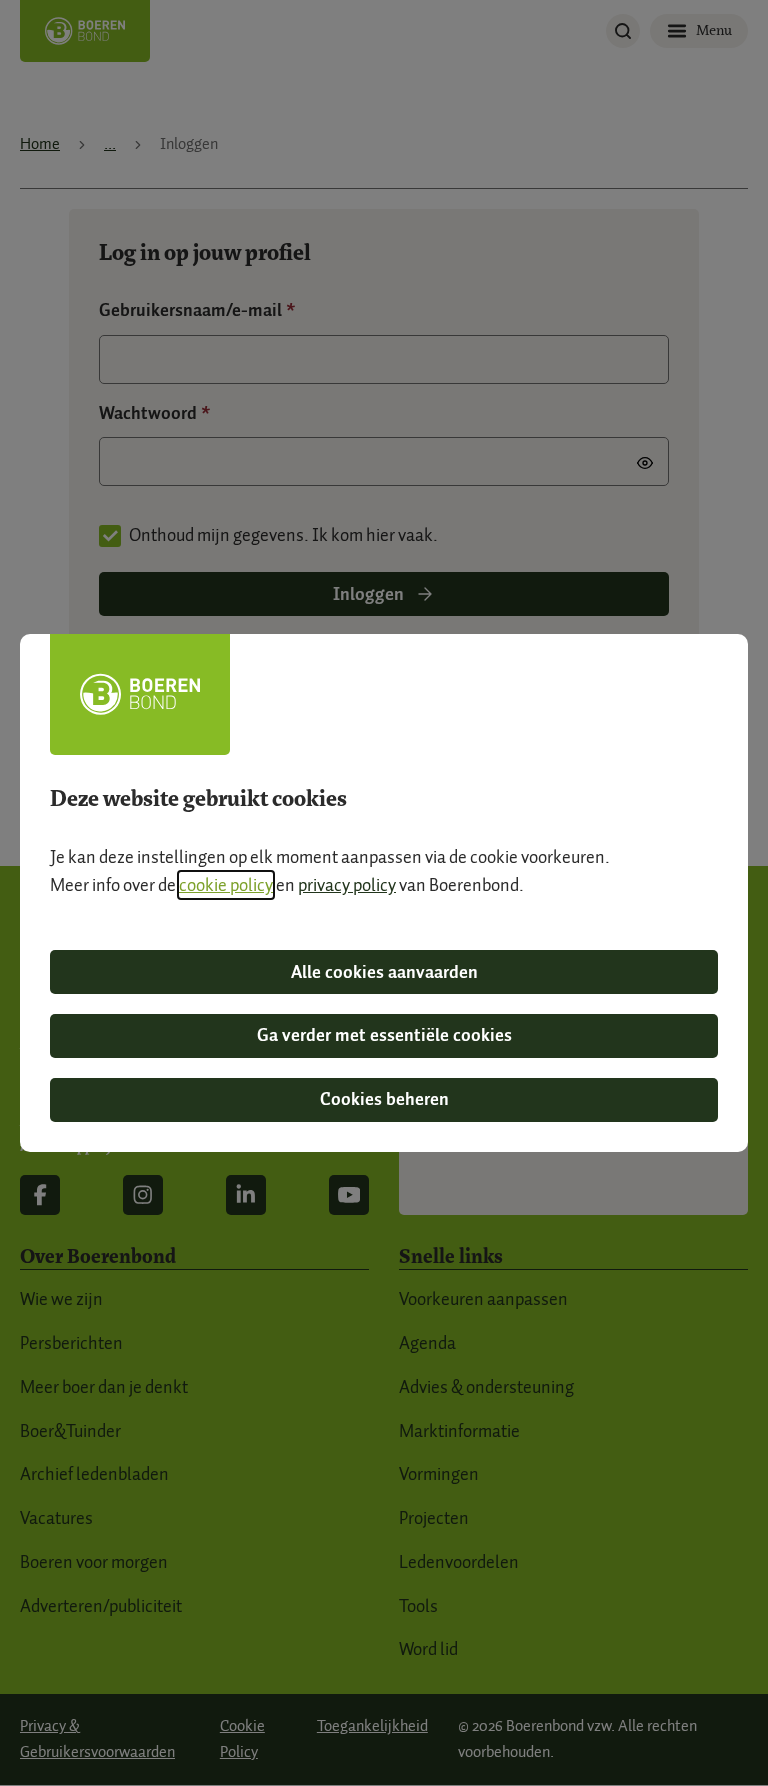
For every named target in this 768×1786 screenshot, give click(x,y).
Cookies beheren (384, 1099)
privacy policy (347, 885)
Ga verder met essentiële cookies (384, 1035)
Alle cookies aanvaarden (384, 972)
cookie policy (226, 885)
